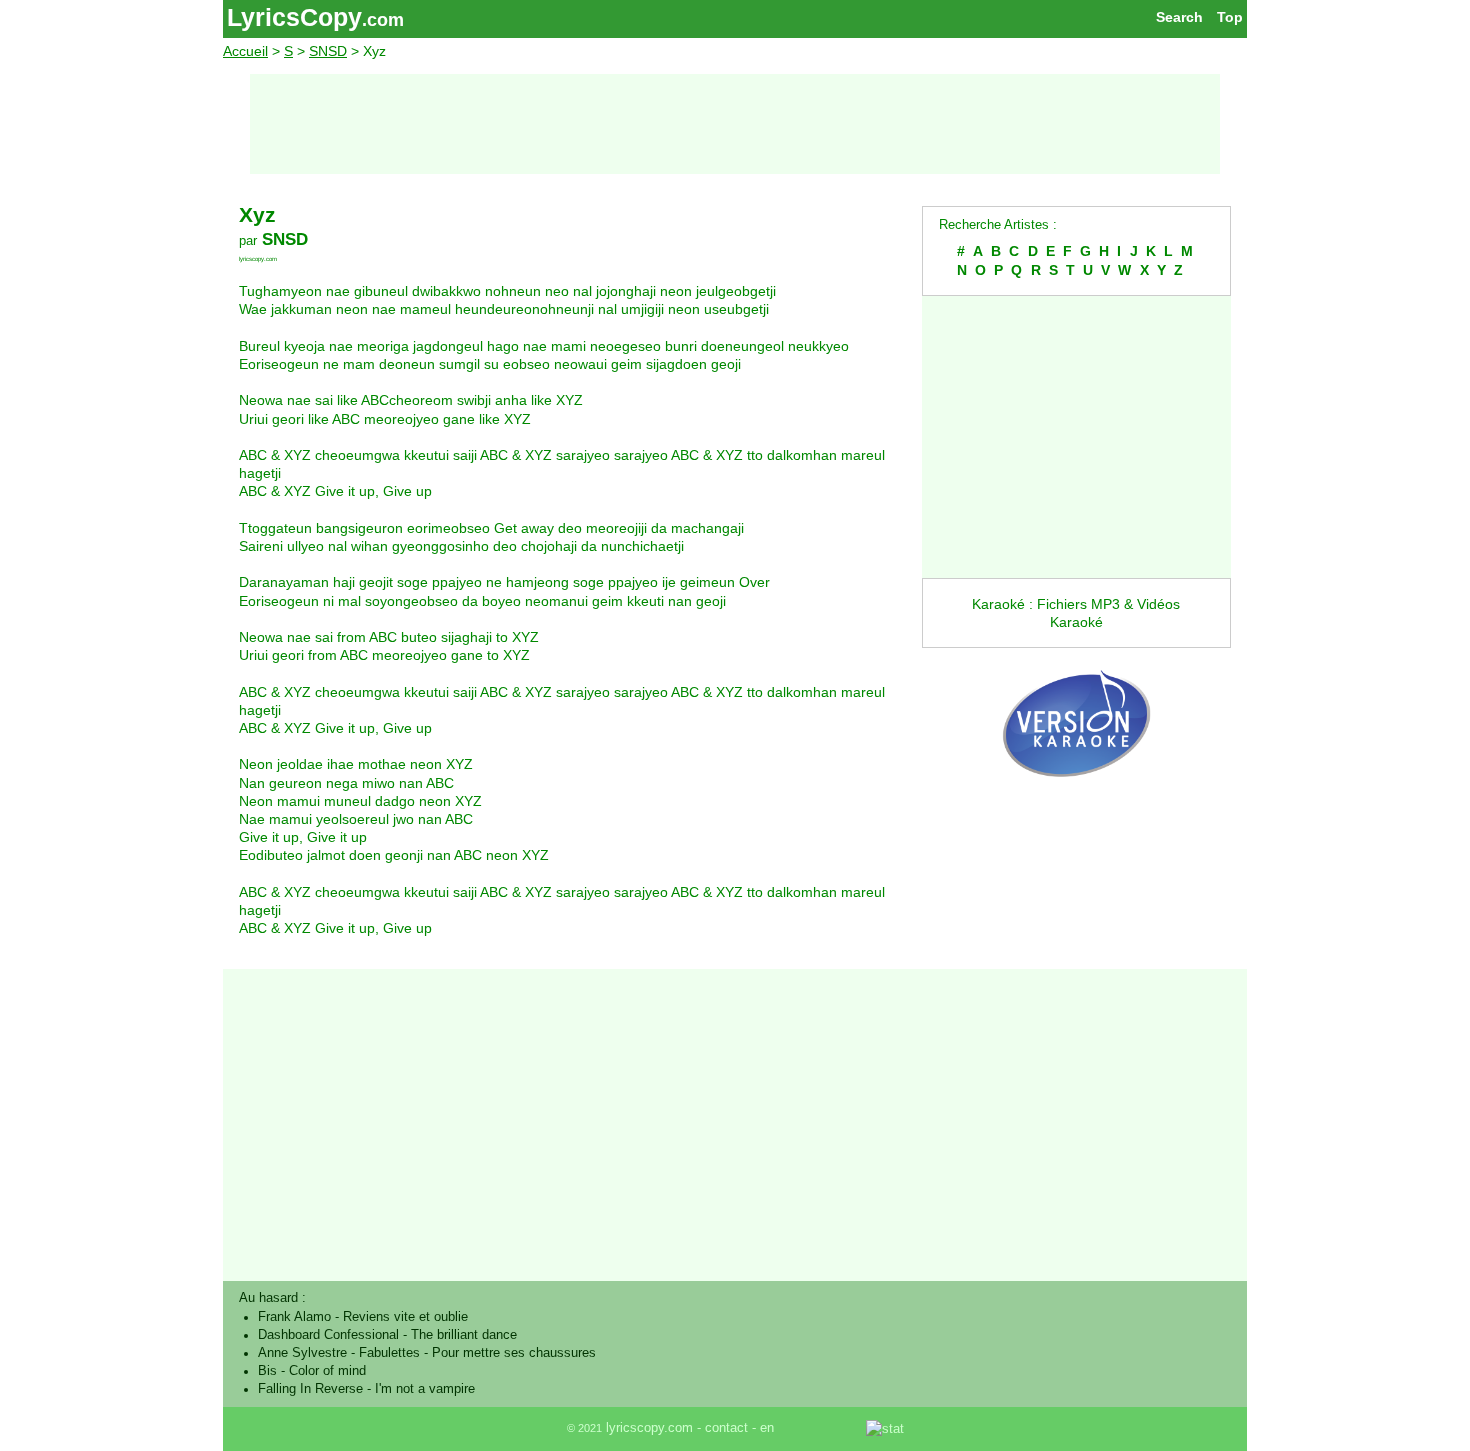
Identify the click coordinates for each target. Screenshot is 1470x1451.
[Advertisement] (735, 124)
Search (1179, 17)
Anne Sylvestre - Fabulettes (339, 1353)
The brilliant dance (464, 1335)
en (767, 1428)
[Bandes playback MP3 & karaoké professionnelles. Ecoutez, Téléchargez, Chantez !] (1076, 798)
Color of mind (327, 1371)
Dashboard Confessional (328, 1335)
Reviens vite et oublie (405, 1317)
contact (726, 1428)
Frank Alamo (294, 1317)
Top (1230, 17)
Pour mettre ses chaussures (514, 1353)
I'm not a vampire (425, 1389)
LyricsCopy (294, 17)
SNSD (328, 51)
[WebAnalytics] (822, 1428)
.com (383, 20)
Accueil (245, 51)
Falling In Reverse (310, 1389)
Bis (267, 1371)
